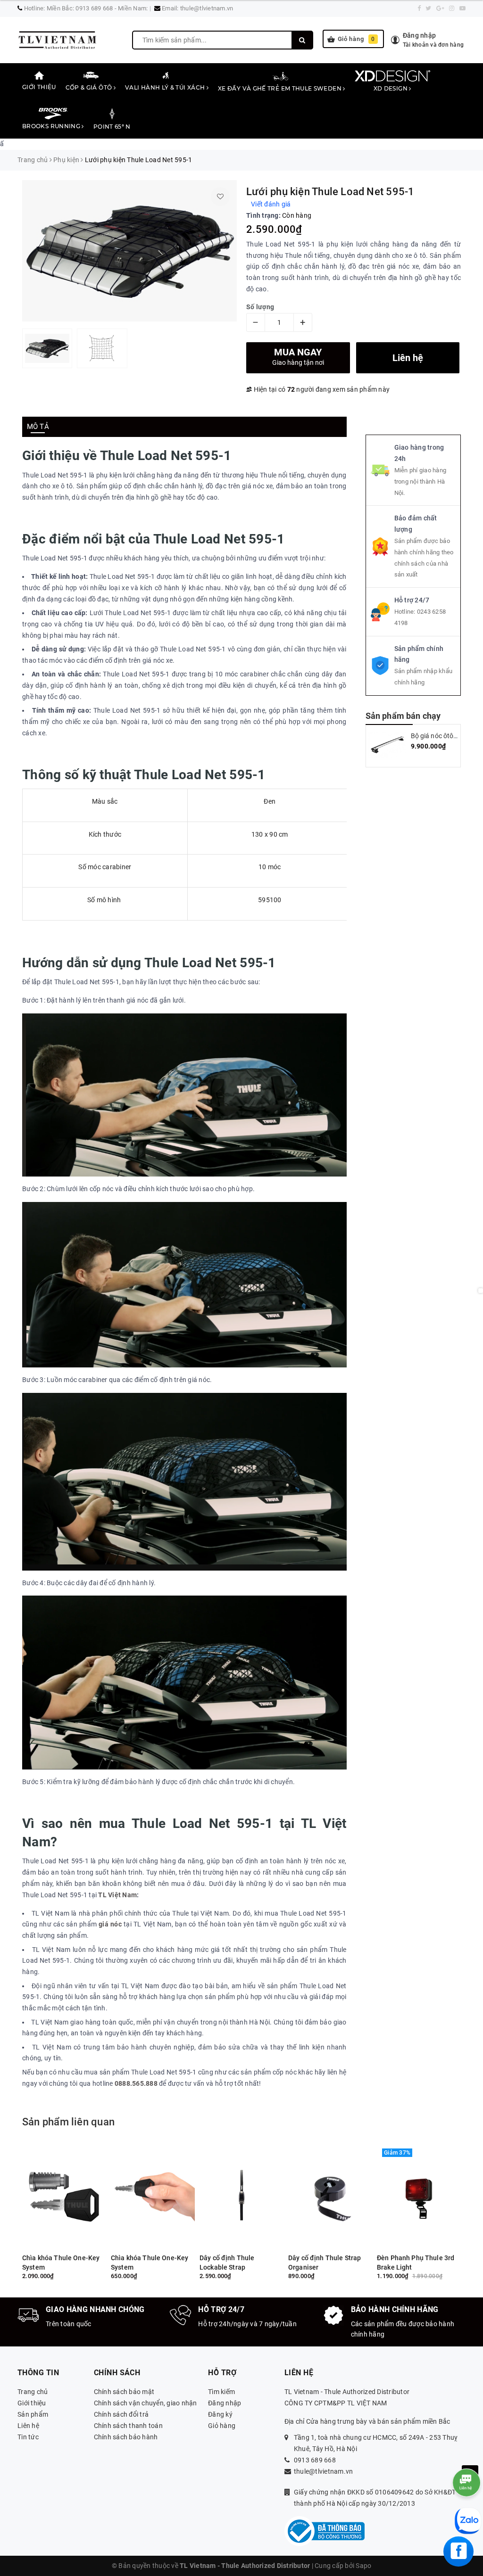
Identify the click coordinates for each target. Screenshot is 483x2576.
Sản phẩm (33, 2414)
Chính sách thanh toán (128, 2426)
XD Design (391, 88)
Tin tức (28, 2437)
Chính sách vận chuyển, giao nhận (146, 2403)
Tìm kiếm (221, 2392)
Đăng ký (220, 2414)
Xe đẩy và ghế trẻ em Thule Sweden (280, 88)
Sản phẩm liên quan (68, 2122)
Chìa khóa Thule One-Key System (61, 2263)
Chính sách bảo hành (126, 2437)
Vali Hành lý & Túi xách (166, 87)
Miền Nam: (133, 8)
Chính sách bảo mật (124, 2392)
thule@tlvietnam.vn (207, 8)
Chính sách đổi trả (121, 2414)
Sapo (363, 2566)
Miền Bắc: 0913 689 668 (80, 8)
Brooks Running (52, 126)
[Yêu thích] (220, 197)
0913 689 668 (315, 2460)
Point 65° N (112, 127)
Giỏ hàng (356, 39)
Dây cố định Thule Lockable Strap (227, 2263)
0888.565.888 (136, 2083)
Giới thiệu (39, 87)
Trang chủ (33, 2392)
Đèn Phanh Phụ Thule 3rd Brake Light (416, 2263)
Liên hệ (28, 2426)
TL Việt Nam (117, 1895)
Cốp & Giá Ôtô (90, 87)
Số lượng (260, 307)
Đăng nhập (225, 2403)
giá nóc (110, 1924)
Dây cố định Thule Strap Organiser (325, 2263)
